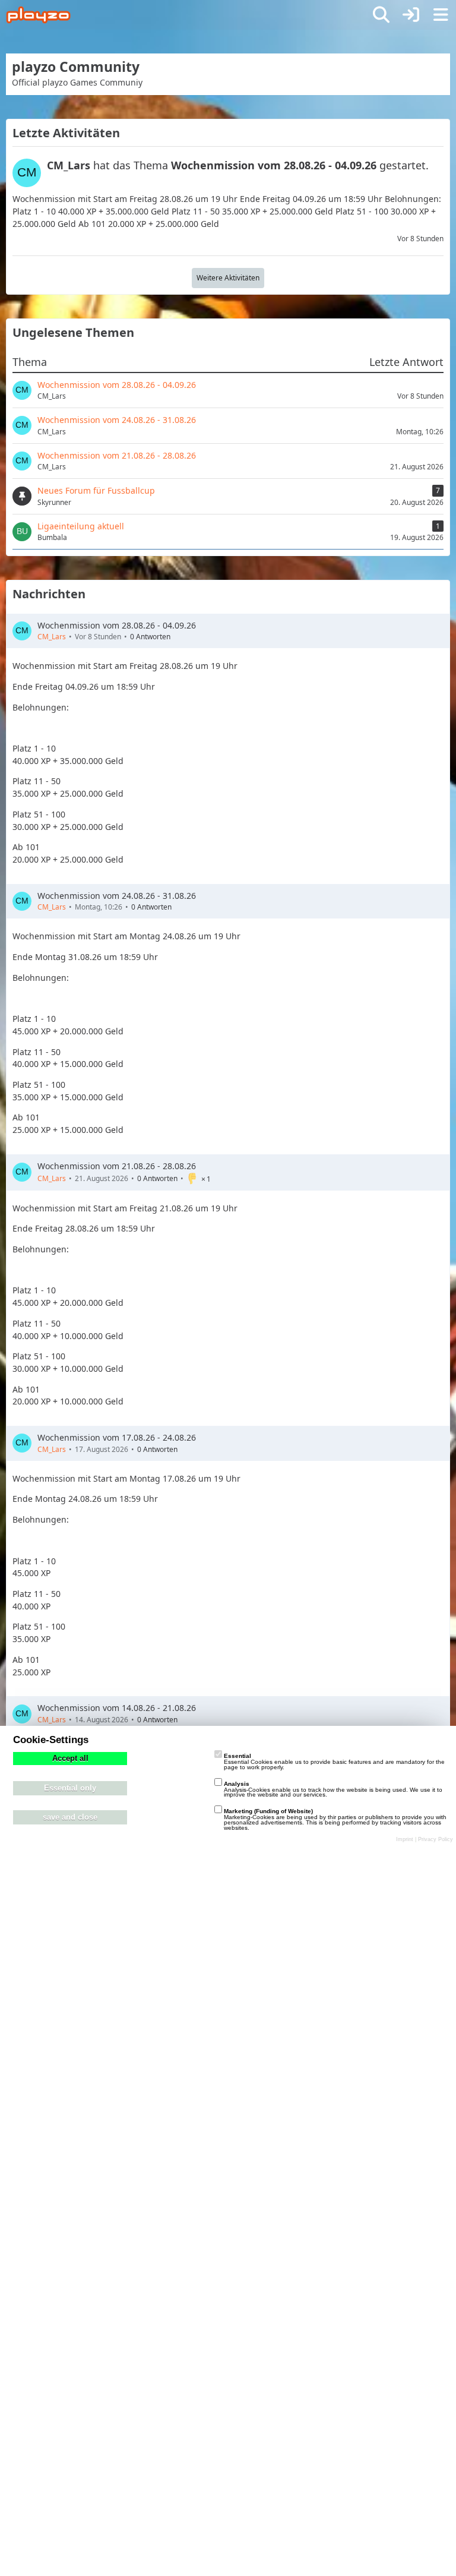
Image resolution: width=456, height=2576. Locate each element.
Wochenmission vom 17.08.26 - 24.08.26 (117, 1437)
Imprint (405, 1839)
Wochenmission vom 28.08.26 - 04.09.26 (117, 625)
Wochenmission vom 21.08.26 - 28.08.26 (117, 1166)
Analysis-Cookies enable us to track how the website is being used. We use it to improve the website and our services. (333, 1789)
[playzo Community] (38, 15)
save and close (70, 1817)
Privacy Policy (436, 1839)
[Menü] (441, 15)
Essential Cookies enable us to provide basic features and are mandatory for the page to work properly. (334, 1761)
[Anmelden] (411, 15)
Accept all (70, 1759)
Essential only (70, 1788)
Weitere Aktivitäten (228, 278)
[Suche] (381, 15)
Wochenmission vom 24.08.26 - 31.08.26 (117, 896)
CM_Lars (52, 637)
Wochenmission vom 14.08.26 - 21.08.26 (117, 1708)
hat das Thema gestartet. (238, 165)
